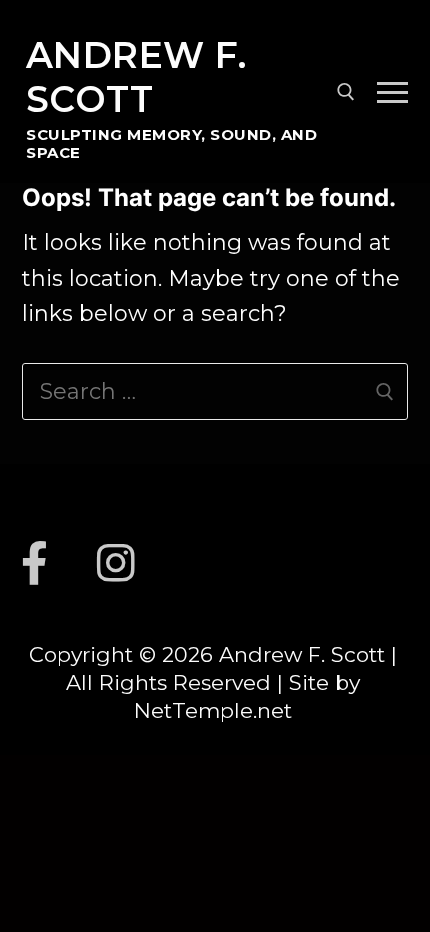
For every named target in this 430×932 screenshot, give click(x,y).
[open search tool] (346, 92)
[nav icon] (392, 91)
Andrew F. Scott (136, 77)
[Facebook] (35, 563)
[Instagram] (117, 563)
